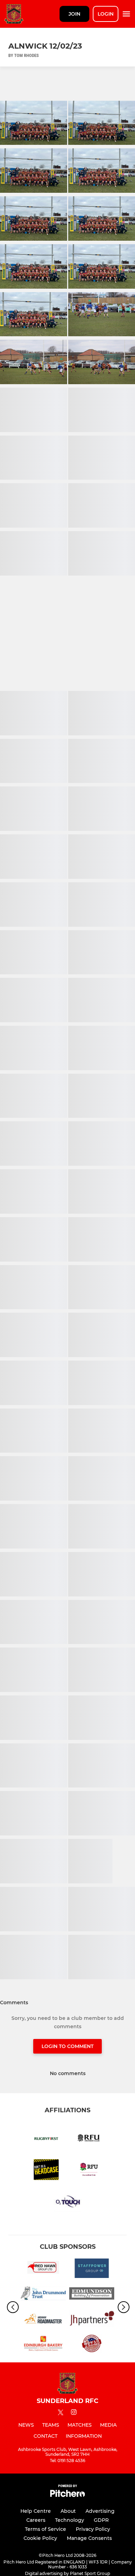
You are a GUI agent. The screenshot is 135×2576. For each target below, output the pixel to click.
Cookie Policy (40, 2538)
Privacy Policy (93, 2529)
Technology (70, 2520)
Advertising (100, 2511)
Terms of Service (46, 2529)
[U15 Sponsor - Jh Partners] (92, 2320)
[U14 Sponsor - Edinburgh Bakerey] (43, 2345)
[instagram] (74, 2413)
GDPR (101, 2520)
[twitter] (61, 2413)
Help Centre (36, 2511)
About (68, 2511)
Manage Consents (89, 2538)
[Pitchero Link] (67, 2495)
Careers (36, 2520)
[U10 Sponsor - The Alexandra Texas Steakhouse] (92, 2345)
